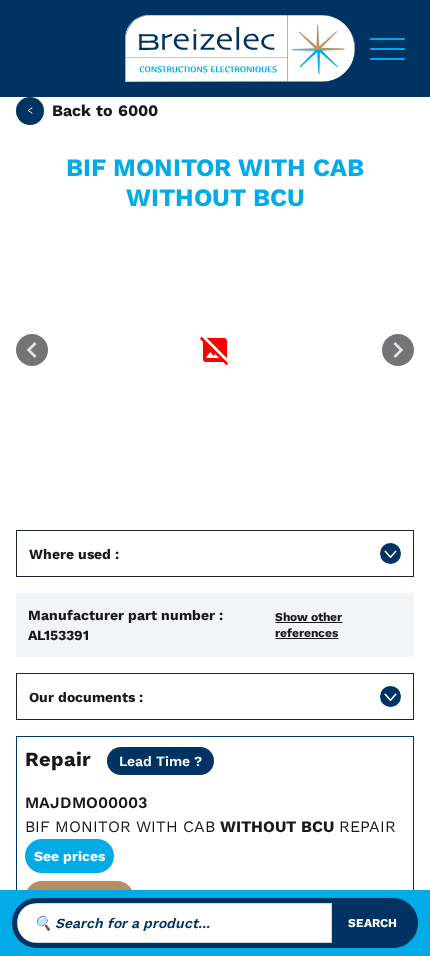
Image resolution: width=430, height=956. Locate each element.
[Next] (398, 350)
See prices (69, 856)
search (372, 923)
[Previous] (32, 350)
